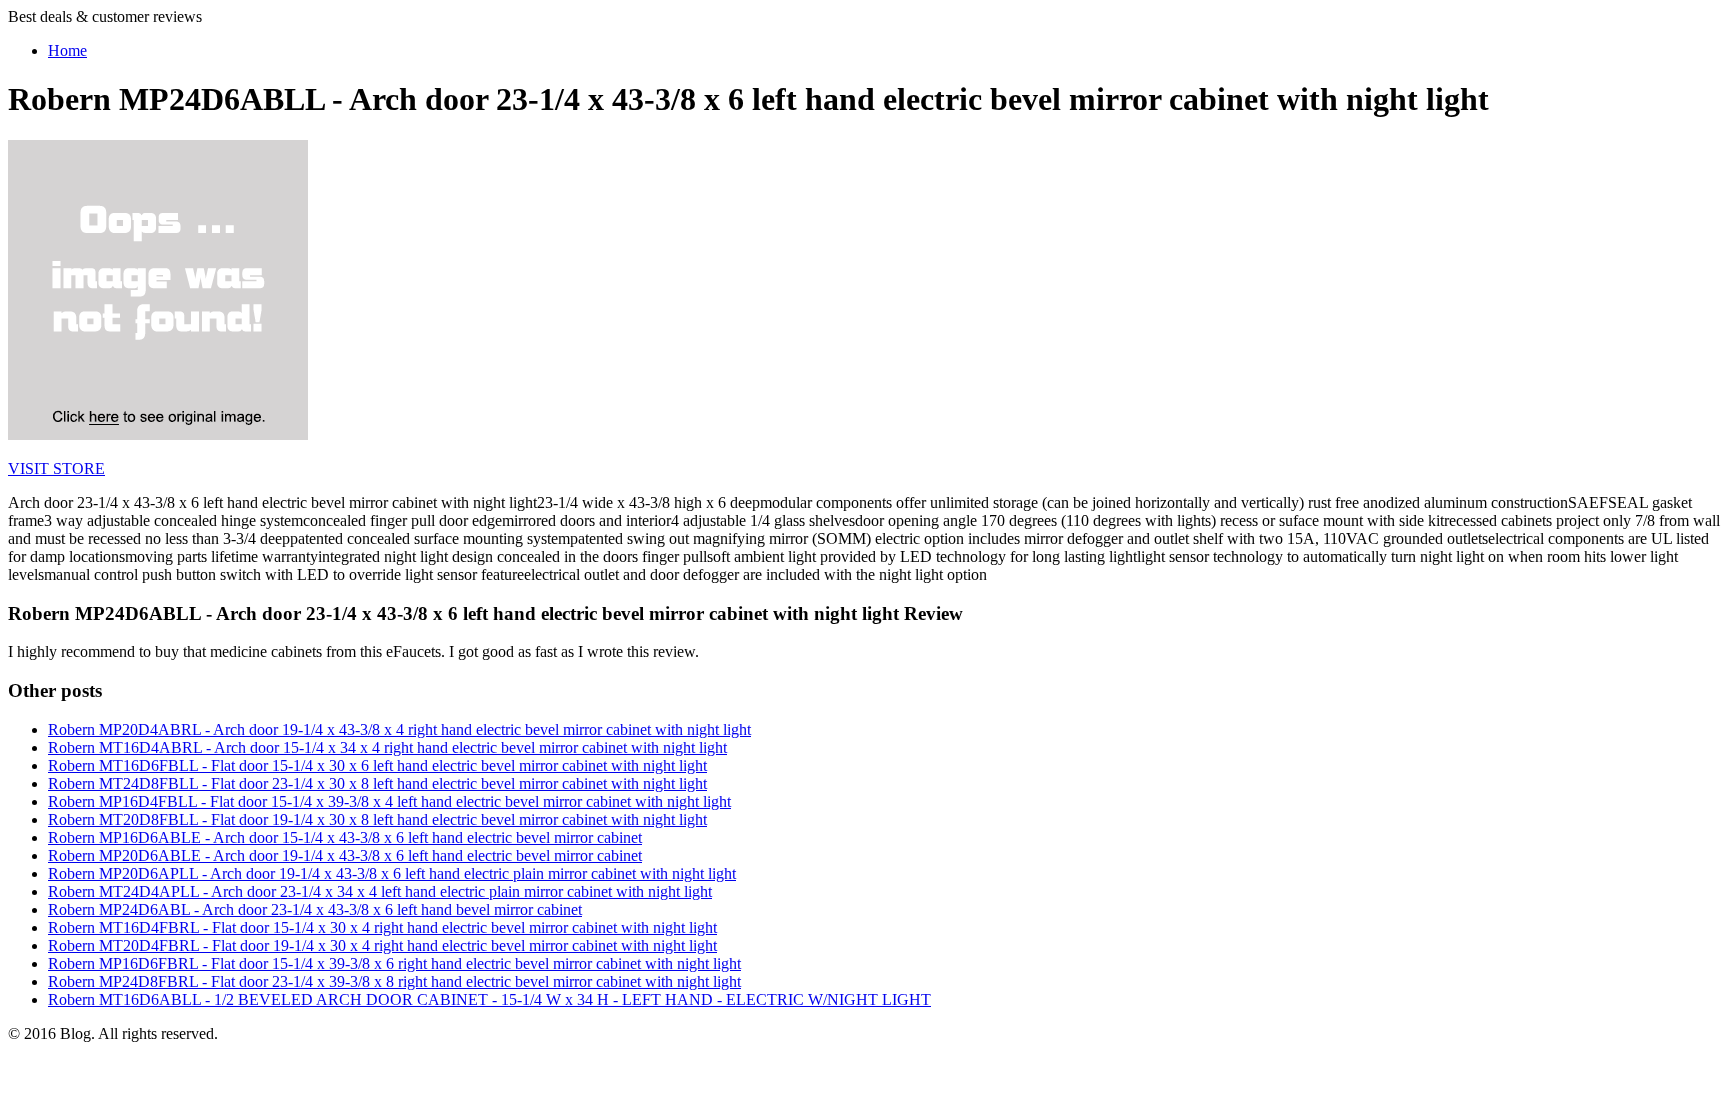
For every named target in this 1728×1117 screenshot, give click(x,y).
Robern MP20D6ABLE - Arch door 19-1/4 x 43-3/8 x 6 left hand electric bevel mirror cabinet (345, 855)
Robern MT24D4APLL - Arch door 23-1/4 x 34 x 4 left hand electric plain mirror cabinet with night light (380, 891)
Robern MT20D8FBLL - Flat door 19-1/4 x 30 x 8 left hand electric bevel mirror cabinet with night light (377, 819)
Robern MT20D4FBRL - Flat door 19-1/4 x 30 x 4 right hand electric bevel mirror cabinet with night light (382, 945)
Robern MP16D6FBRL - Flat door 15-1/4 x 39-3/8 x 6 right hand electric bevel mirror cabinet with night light (394, 963)
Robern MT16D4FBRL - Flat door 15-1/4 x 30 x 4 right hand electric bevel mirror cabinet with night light (382, 927)
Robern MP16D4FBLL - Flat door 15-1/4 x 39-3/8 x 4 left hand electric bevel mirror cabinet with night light (389, 801)
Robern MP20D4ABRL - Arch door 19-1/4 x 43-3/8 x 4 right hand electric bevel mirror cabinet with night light (399, 729)
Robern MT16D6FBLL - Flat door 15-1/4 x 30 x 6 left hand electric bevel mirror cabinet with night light (377, 765)
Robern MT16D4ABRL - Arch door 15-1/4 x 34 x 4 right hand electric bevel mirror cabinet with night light (387, 747)
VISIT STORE (56, 468)
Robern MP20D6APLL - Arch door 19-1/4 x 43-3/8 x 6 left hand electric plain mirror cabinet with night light (392, 873)
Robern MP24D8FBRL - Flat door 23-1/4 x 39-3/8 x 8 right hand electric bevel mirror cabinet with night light (394, 981)
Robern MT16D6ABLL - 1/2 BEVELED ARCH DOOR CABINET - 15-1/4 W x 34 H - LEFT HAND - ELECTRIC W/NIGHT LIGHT (489, 999)
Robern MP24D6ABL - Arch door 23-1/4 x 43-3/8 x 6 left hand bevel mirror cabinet (315, 909)
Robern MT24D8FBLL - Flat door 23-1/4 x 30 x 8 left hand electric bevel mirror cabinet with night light (377, 783)
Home (67, 50)
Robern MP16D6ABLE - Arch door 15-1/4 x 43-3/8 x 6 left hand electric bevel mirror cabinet (345, 837)
